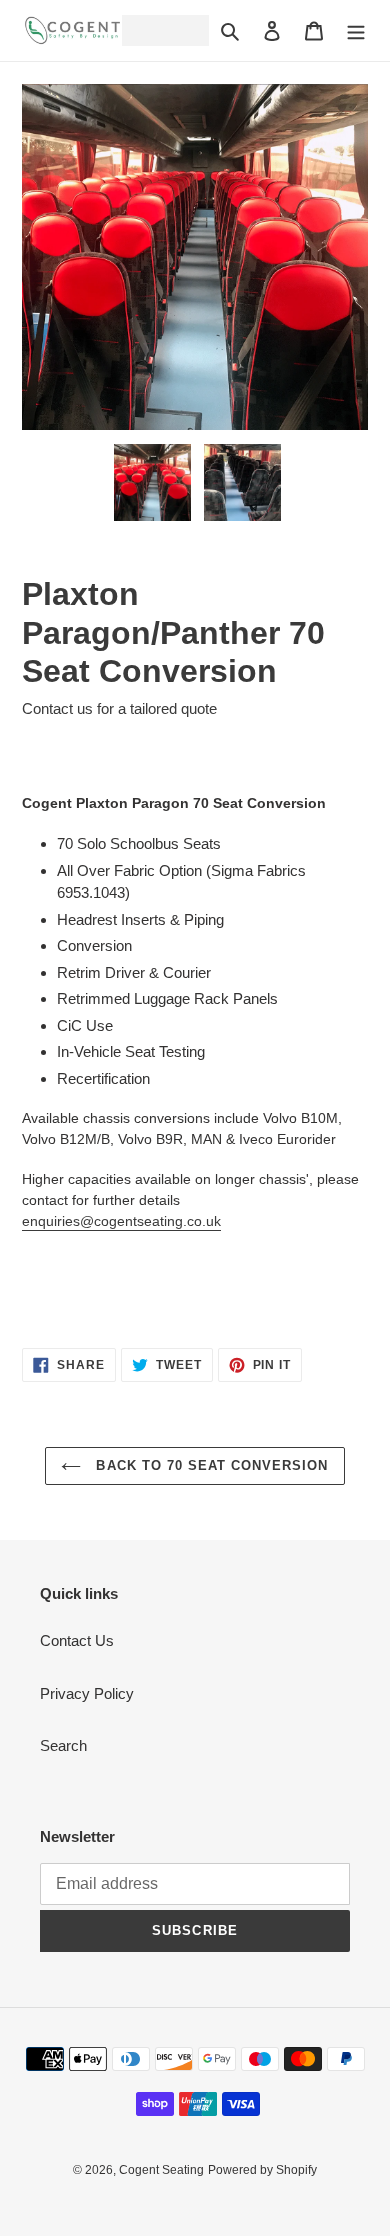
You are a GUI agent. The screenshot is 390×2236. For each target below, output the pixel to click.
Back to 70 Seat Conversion (209, 1465)
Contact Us (77, 1640)
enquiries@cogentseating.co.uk (121, 1221)
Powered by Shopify (262, 2170)
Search (63, 1745)
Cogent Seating (161, 2170)
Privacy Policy (87, 1693)
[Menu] (356, 30)
